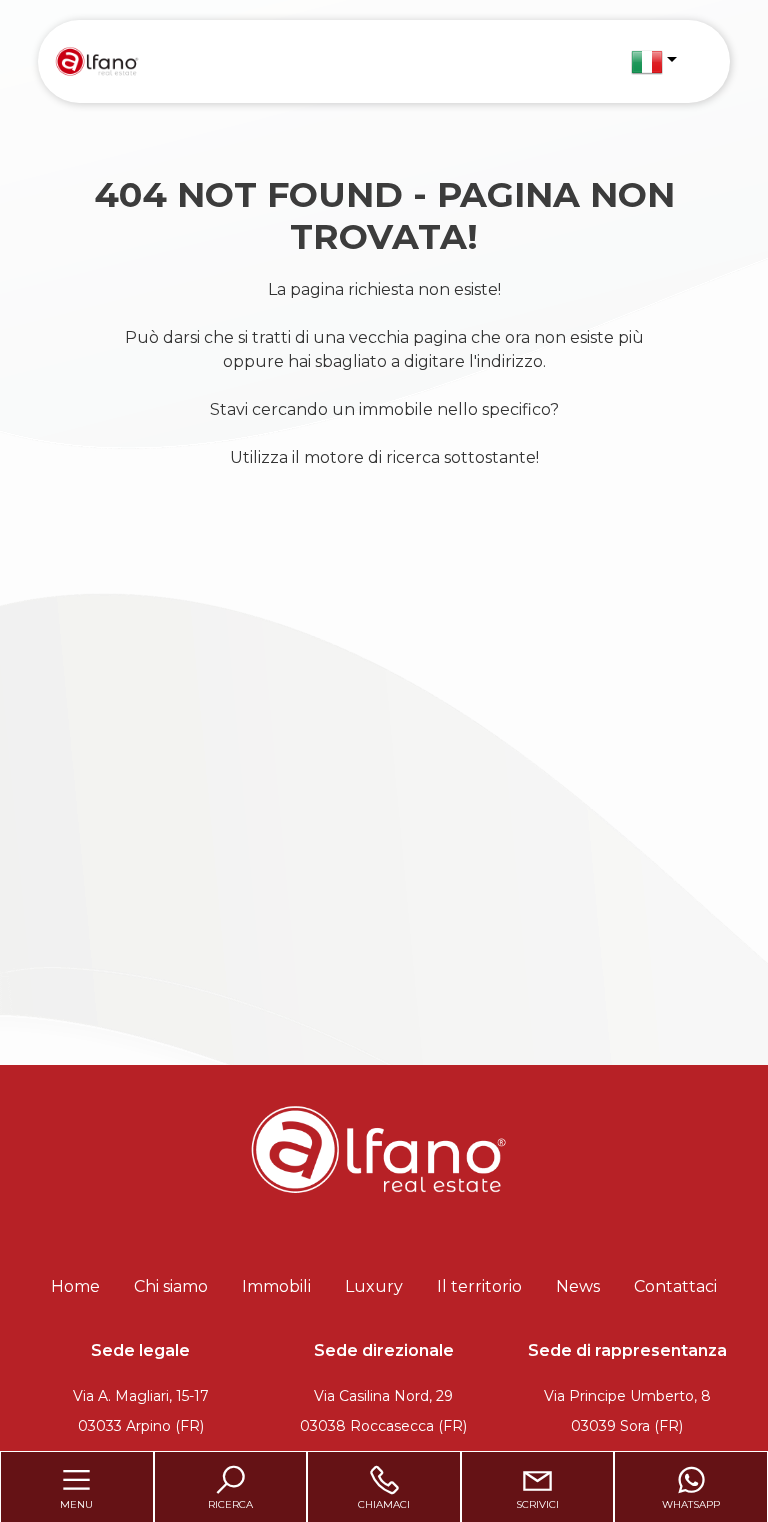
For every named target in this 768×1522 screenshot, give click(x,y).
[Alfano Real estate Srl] (96, 60)
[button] (654, 62)
